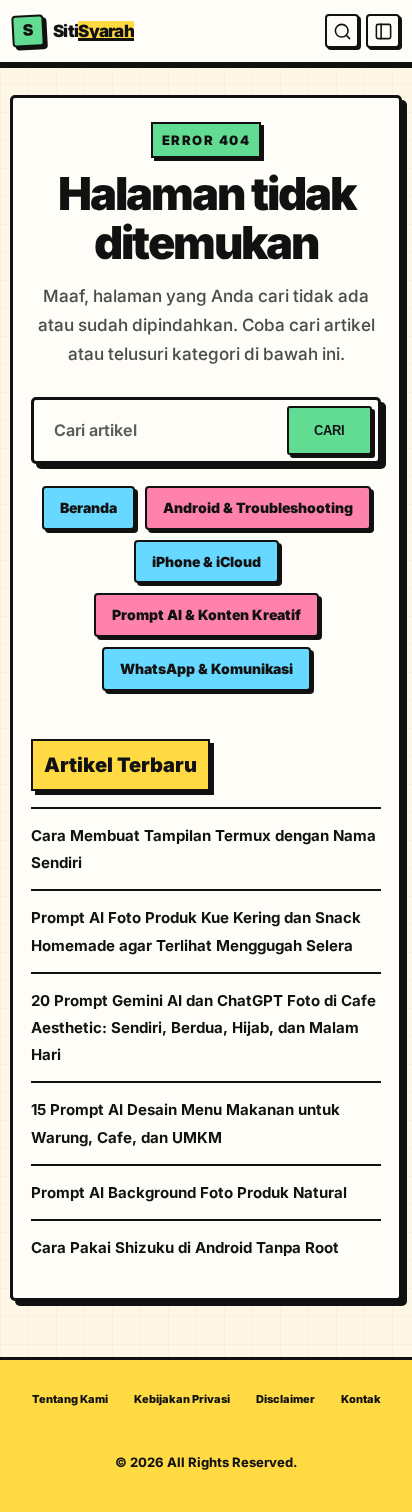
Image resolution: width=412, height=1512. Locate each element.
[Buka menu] (383, 31)
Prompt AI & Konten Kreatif (206, 614)
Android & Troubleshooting (258, 507)
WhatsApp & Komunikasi (206, 668)
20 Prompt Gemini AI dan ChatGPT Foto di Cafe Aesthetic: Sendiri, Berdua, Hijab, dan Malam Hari (203, 1027)
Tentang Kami (70, 1399)
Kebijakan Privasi (182, 1399)
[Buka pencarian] (342, 31)
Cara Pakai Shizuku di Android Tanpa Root (185, 1247)
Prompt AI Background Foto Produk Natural (189, 1192)
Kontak (361, 1399)
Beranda (88, 507)
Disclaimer (285, 1399)
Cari (329, 430)
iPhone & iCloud (206, 561)
